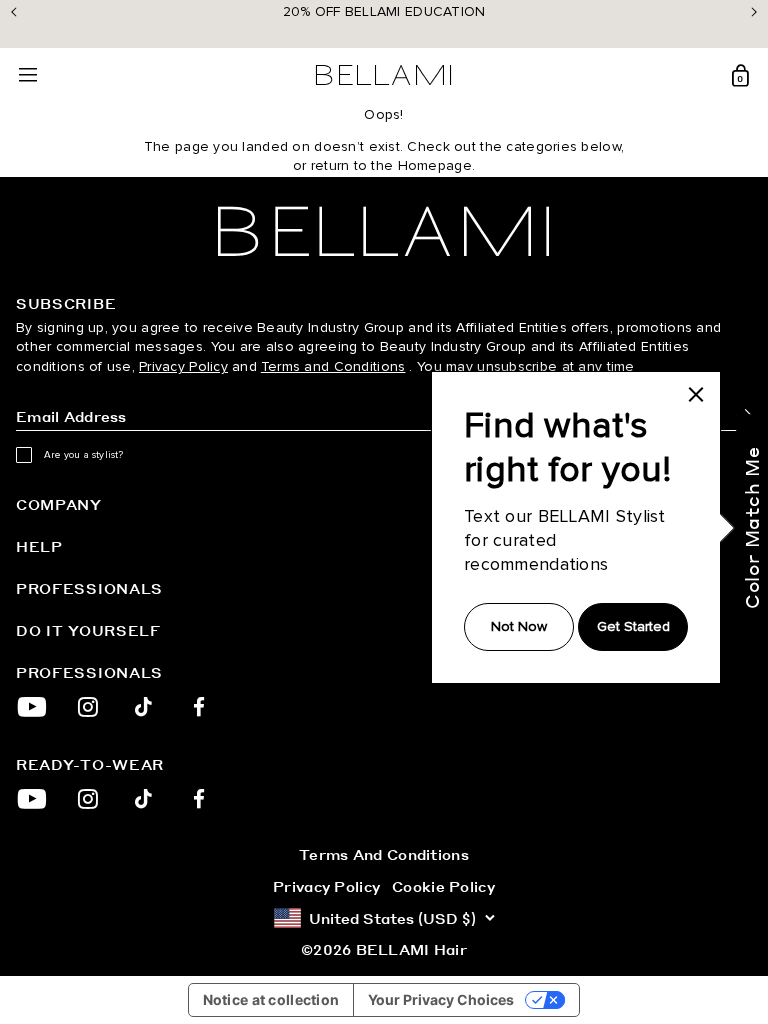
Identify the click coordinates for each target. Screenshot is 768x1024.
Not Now (519, 626)
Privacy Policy (183, 366)
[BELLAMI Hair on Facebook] (199, 707)
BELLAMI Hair (411, 949)
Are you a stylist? (84, 455)
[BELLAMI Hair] (384, 231)
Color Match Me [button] (751, 527)
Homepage (435, 165)
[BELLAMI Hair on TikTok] (143, 707)
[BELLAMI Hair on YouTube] (32, 707)
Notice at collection (271, 999)
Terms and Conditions (333, 366)
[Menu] (28, 76)
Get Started (633, 626)
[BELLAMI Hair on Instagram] (87, 707)
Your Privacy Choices (441, 999)
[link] (696, 394)
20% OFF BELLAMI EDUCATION (384, 11)
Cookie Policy (443, 886)
